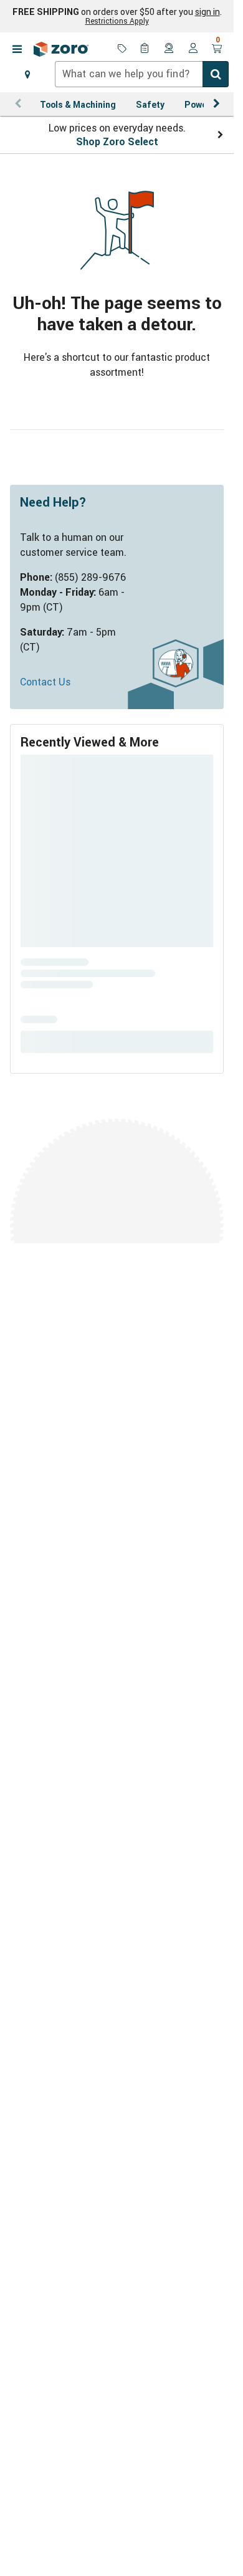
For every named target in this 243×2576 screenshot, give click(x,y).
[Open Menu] (17, 49)
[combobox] (142, 74)
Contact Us (45, 682)
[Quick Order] (146, 49)
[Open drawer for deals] (122, 49)
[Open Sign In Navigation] (193, 49)
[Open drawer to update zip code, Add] (27, 74)
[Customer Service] (169, 49)
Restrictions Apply (117, 21)
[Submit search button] (216, 74)
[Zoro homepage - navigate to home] (61, 49)
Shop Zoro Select (117, 141)
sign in (207, 12)
